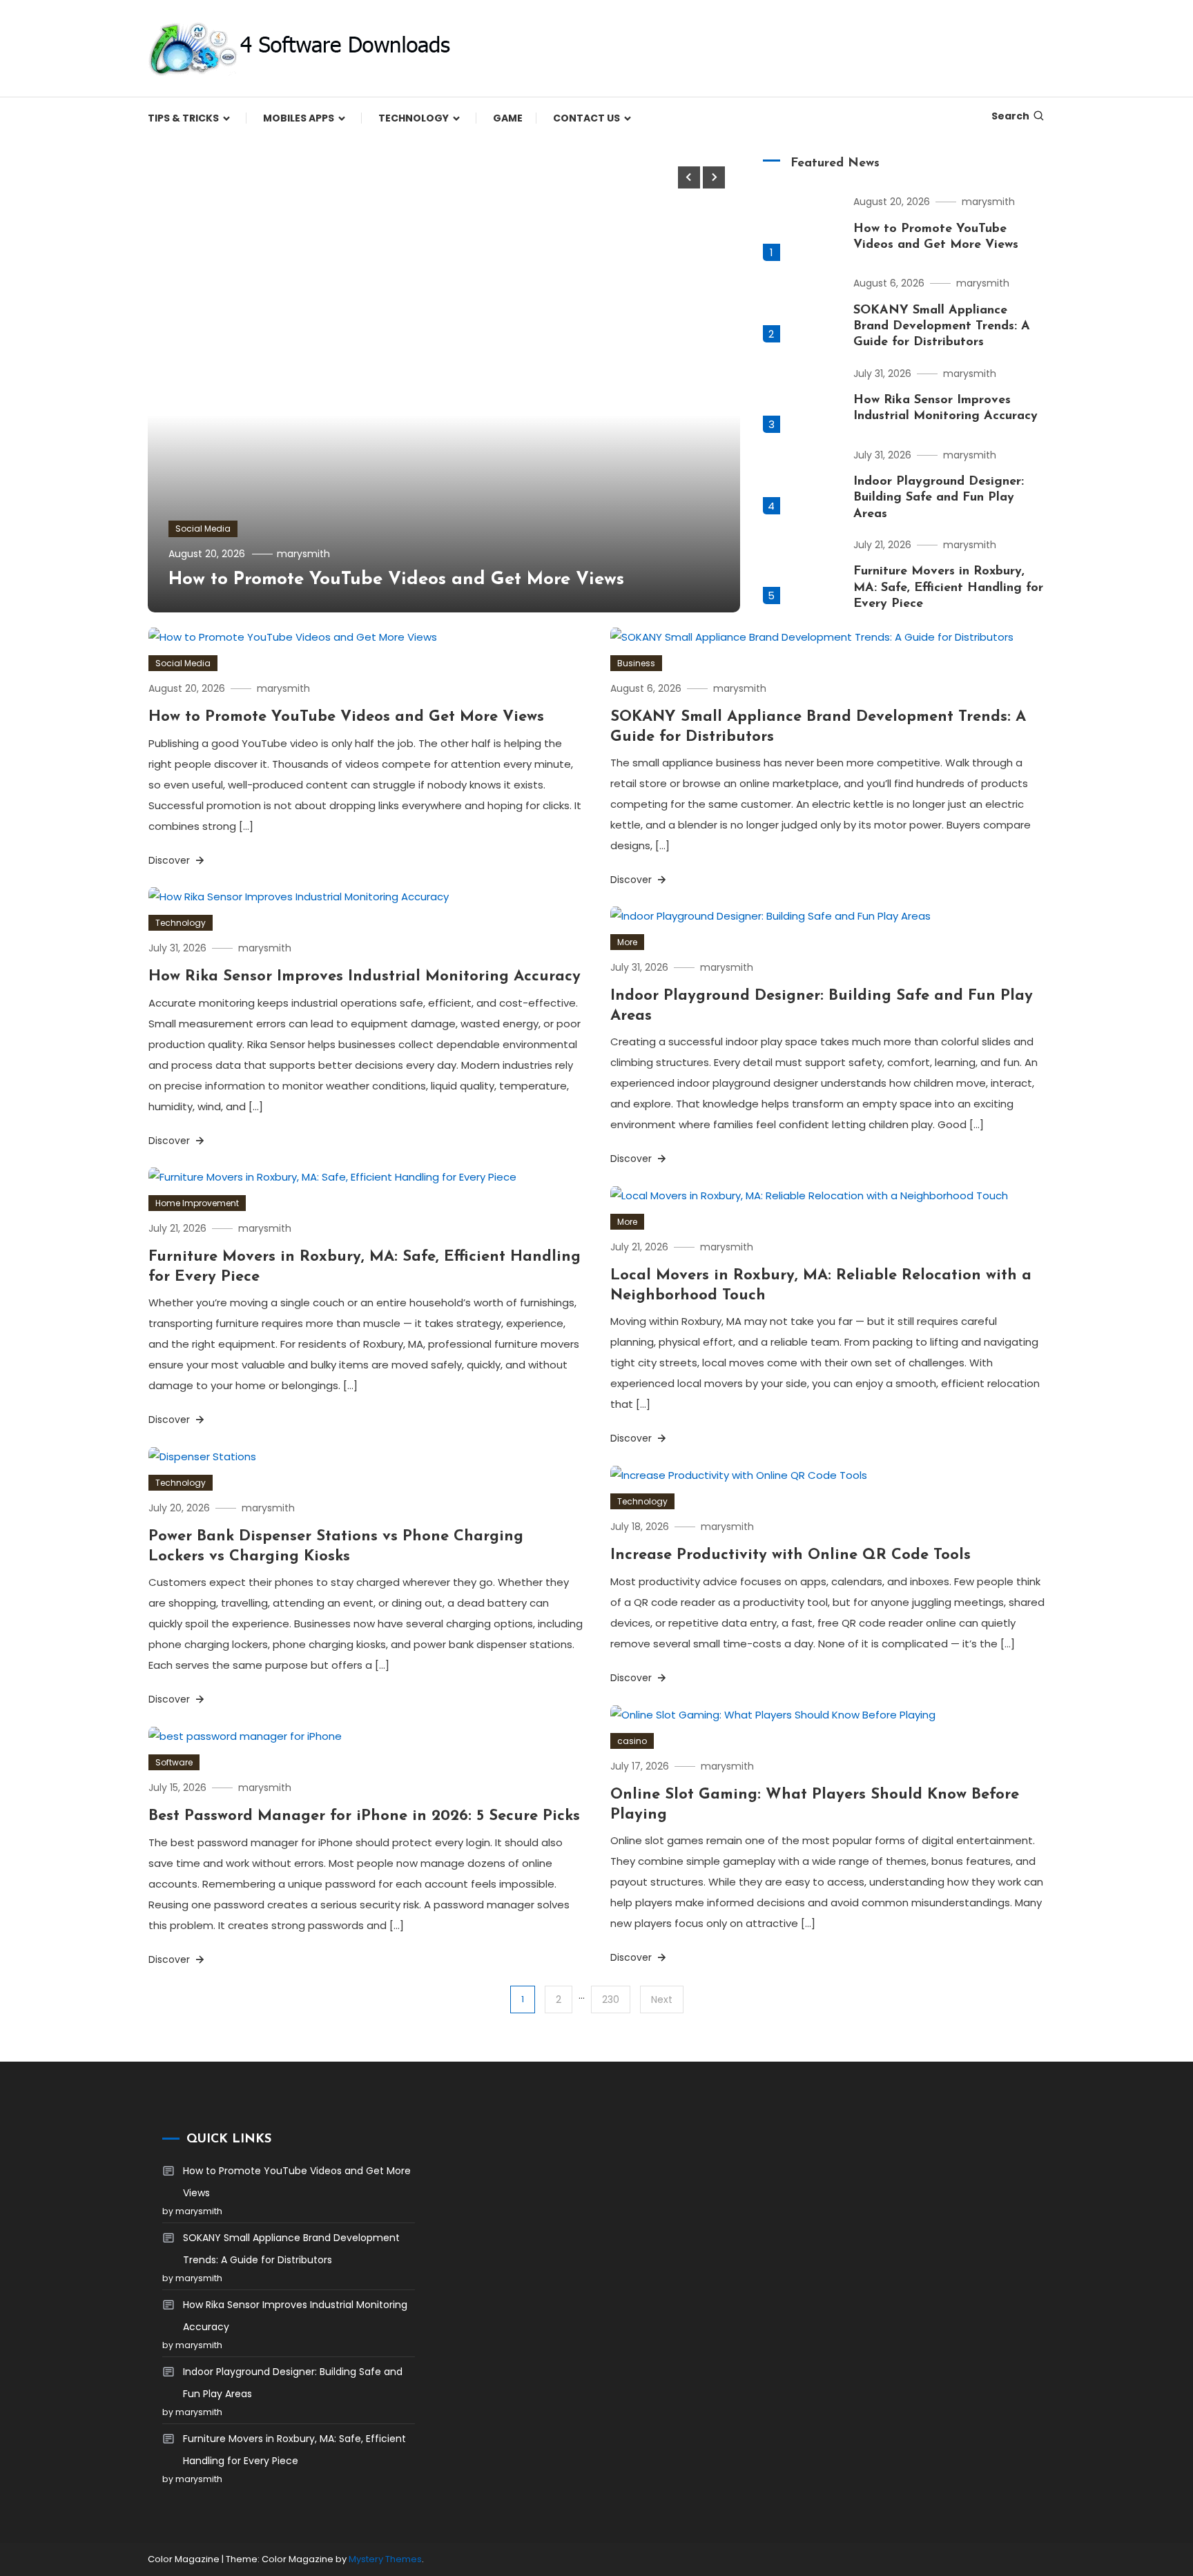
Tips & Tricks (183, 118)
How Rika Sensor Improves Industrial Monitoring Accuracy (365, 977)
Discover (171, 860)
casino (632, 1741)
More (627, 942)
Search (1010, 116)
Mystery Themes (385, 2559)
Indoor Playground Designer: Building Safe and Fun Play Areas (939, 498)
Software (174, 1762)
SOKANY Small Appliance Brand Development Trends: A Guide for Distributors (942, 327)
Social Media (203, 529)
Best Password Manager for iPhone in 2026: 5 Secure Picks (364, 1816)
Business (636, 663)
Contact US (586, 118)
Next (662, 1999)
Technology (414, 118)
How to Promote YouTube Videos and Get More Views (396, 580)
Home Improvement (197, 1203)
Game (508, 118)
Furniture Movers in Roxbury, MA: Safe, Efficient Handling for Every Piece (948, 588)
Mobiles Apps (299, 118)
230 (611, 1999)
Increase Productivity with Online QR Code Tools (791, 1555)
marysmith (303, 554)
